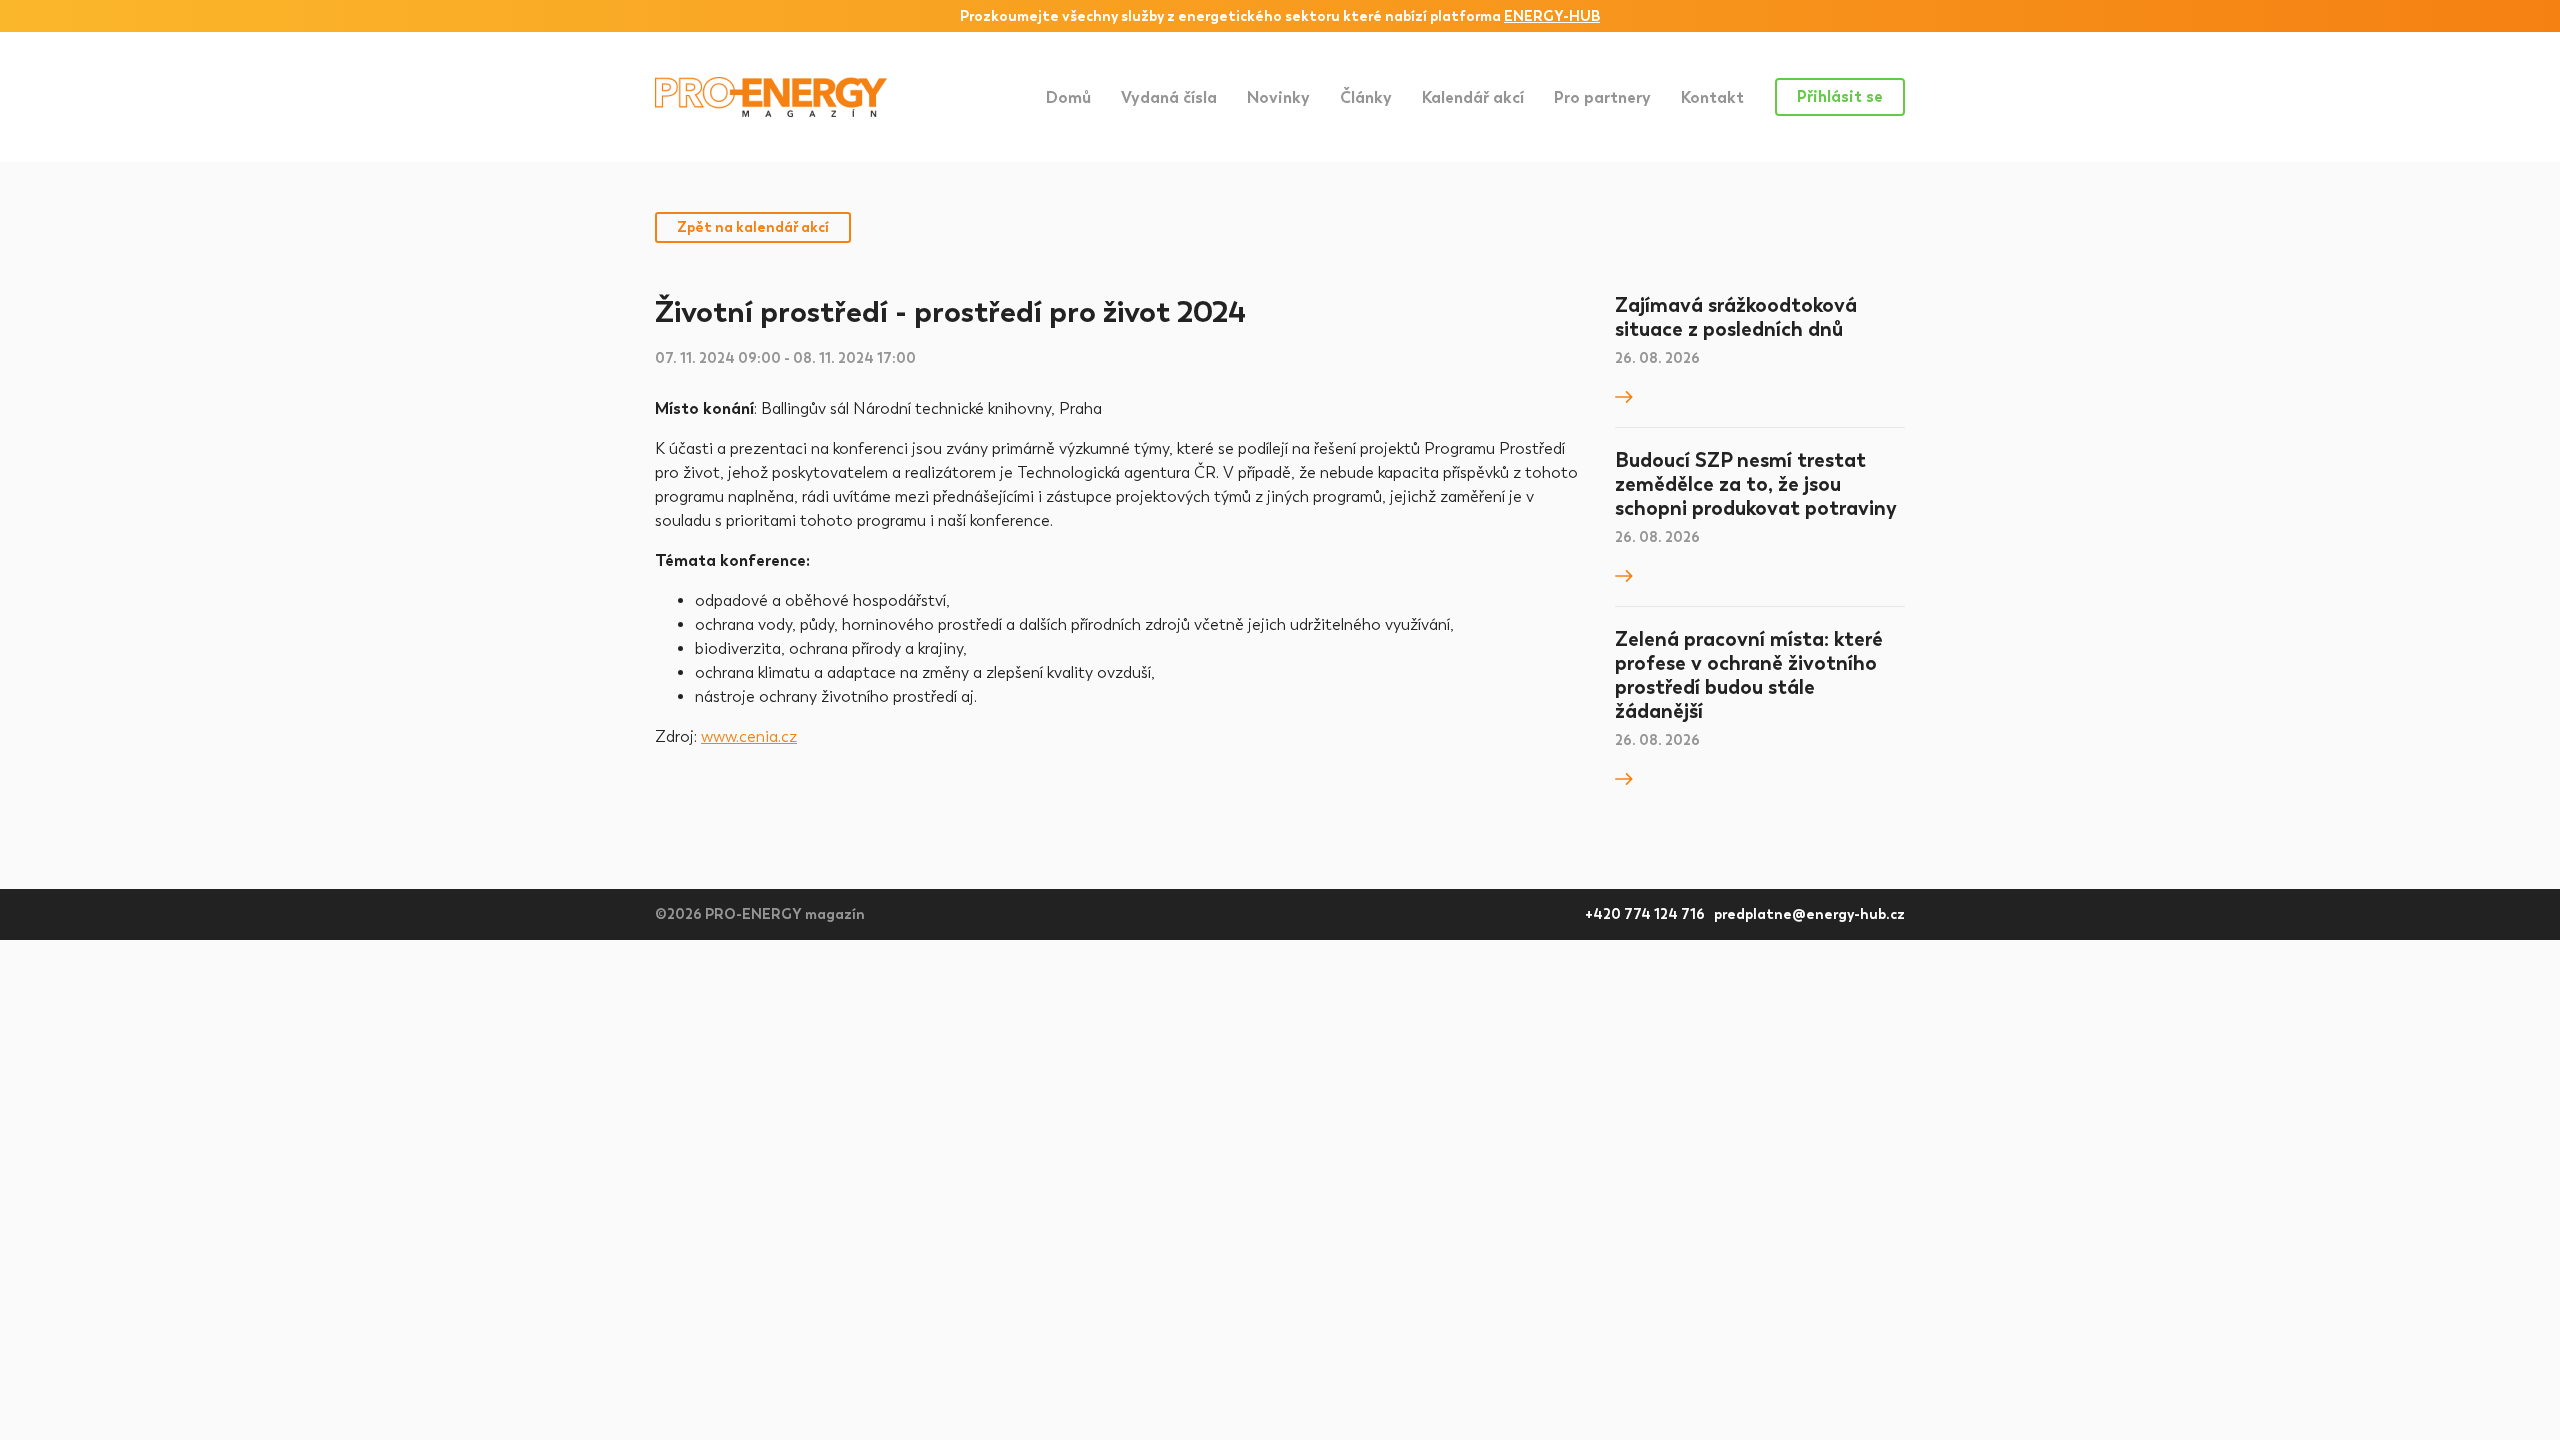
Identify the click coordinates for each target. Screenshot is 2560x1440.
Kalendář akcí (1473, 97)
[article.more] (1624, 394)
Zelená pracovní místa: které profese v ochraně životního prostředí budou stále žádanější (1749, 675)
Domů (1068, 97)
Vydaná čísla (1169, 97)
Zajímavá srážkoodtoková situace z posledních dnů (1736, 317)
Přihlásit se (1840, 96)
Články (1366, 97)
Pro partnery (1602, 97)
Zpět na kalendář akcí (753, 227)
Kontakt (1712, 97)
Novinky (1278, 97)
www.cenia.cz (749, 736)
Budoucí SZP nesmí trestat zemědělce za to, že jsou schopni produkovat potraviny (1756, 484)
